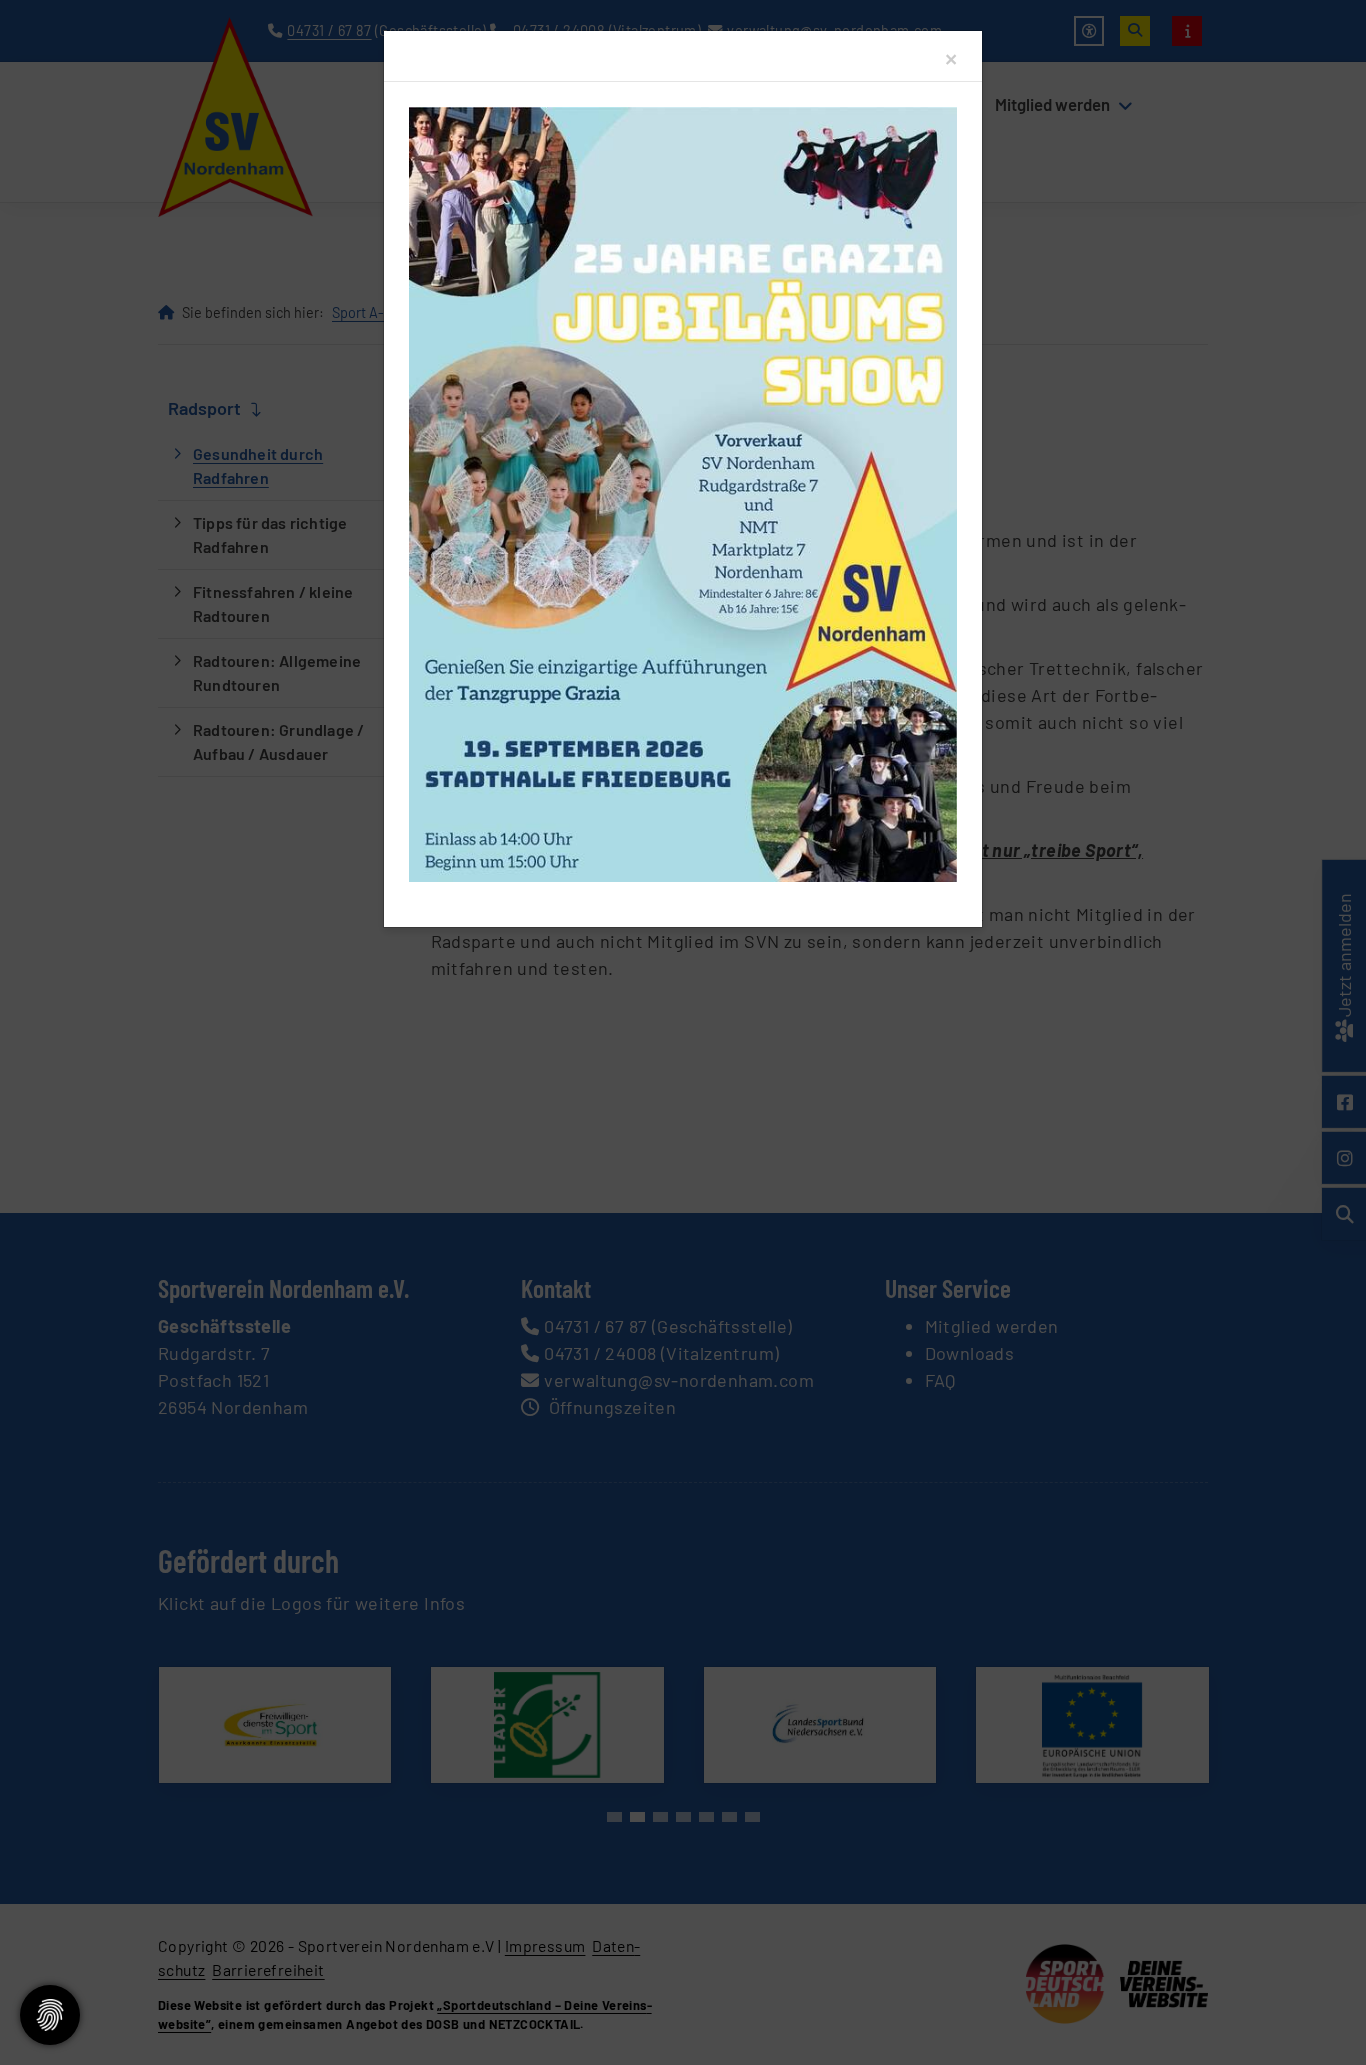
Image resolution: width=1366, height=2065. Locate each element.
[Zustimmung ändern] (50, 2015)
